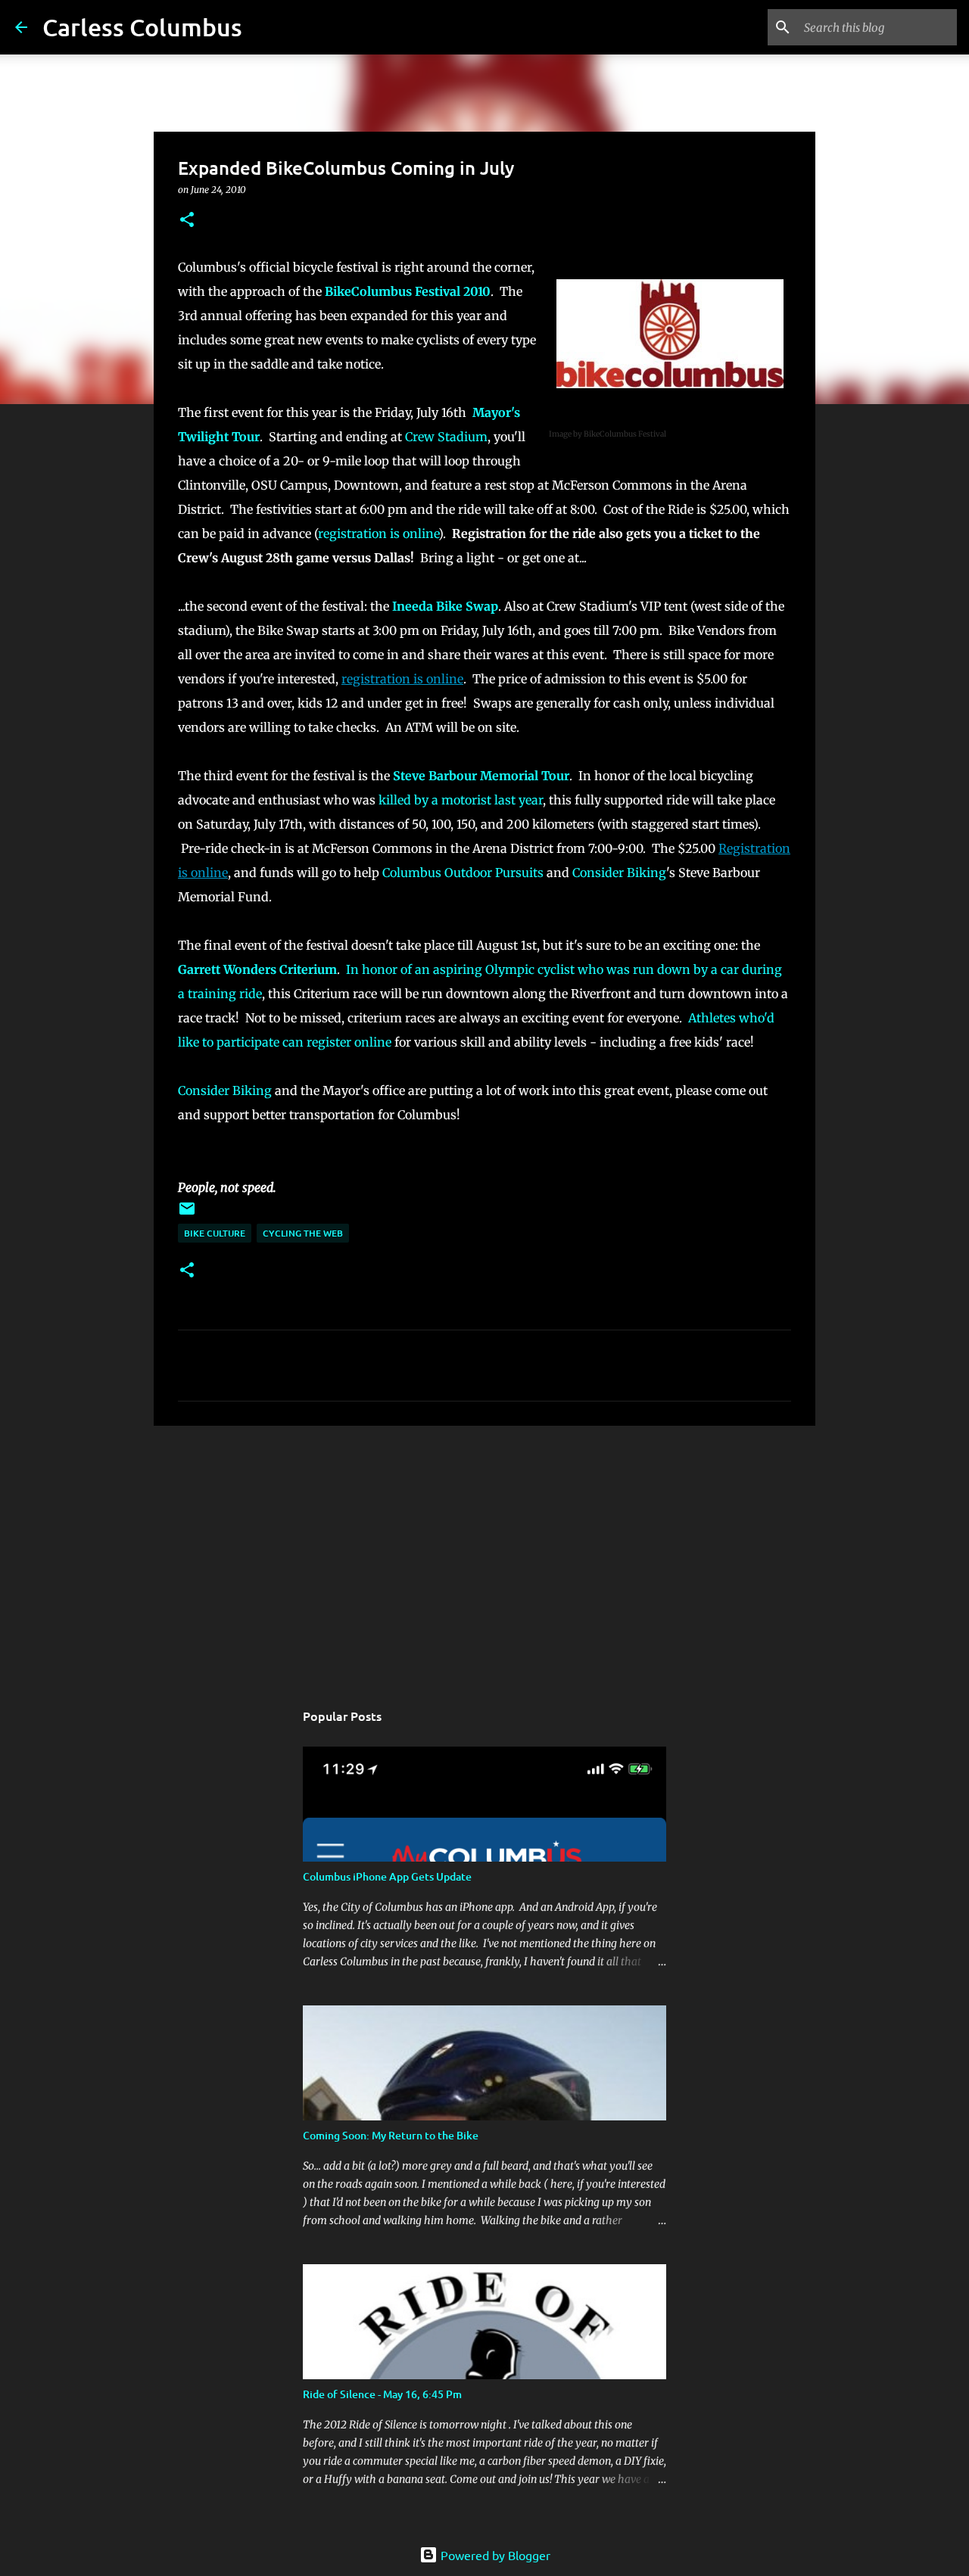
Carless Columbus (142, 27)
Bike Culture (215, 1233)
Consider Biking (619, 873)
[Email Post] (187, 1214)
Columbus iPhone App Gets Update (387, 1876)
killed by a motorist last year (461, 800)
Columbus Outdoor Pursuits (463, 873)
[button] (187, 221)
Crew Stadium (446, 437)
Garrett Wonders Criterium (257, 969)
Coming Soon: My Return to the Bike (391, 2135)
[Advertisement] (484, 1554)
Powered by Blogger (494, 2555)
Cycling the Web (303, 1233)
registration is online (378, 534)
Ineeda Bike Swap (445, 606)
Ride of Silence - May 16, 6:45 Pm (382, 2394)
